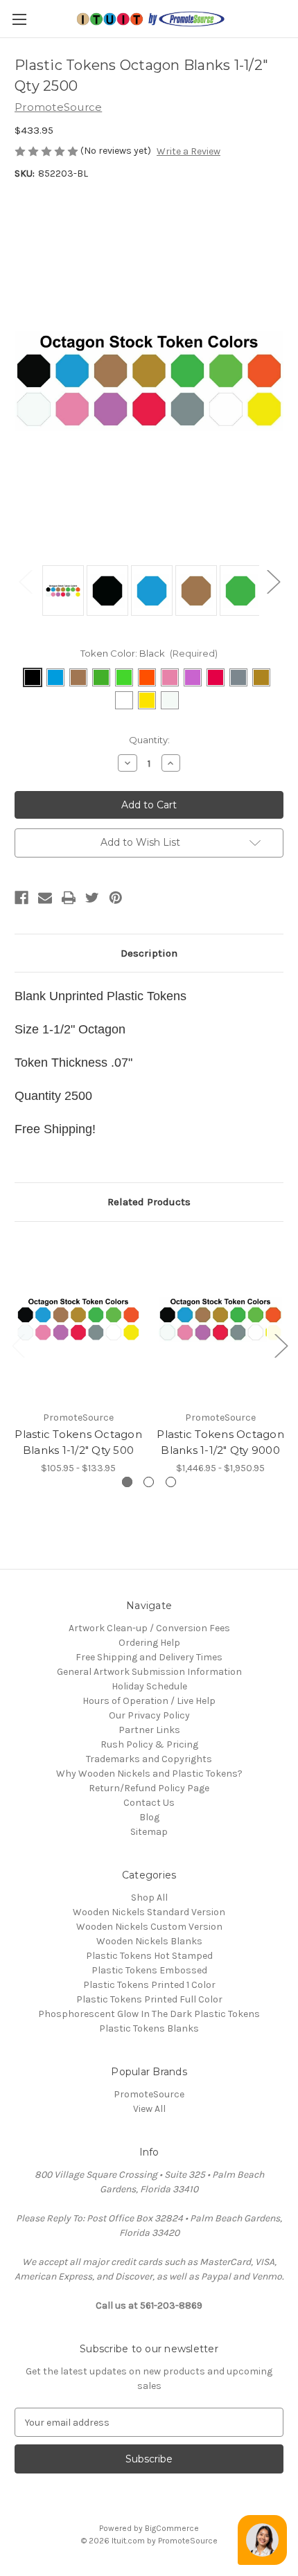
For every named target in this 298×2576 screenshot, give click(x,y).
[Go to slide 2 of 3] (281, 1345)
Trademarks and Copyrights (149, 1759)
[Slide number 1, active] (127, 1482)
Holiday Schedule (149, 1686)
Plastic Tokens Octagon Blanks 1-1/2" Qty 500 (78, 1442)
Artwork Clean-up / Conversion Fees (149, 1628)
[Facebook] (21, 898)
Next (273, 581)
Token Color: (149, 653)
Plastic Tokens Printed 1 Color (149, 1985)
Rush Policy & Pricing (149, 1744)
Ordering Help (149, 1643)
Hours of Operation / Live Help (149, 1701)
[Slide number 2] (149, 1482)
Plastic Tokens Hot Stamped (149, 1956)
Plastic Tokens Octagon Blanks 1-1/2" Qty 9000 (220, 1442)
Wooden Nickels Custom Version (149, 1927)
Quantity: (149, 740)
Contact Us (149, 1803)
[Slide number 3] (171, 1482)
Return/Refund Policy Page (149, 1788)
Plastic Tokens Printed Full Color (149, 1999)
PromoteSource (149, 2094)
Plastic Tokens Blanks (149, 2028)
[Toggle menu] (19, 19)
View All (149, 2109)
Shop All (149, 1898)
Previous (25, 581)
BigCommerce (172, 2528)
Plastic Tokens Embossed (149, 1970)
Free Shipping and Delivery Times (149, 1657)
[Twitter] (92, 898)
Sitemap (149, 1832)
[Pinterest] (116, 898)
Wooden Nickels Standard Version (149, 1912)
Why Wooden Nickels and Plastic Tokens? (149, 1774)
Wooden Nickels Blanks (149, 1941)
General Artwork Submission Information (149, 1672)
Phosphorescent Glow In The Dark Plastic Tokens (149, 2014)
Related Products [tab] (149, 1202)
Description (149, 953)
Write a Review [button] (189, 151)
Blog (149, 1817)
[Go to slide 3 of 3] (18, 1345)
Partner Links (149, 1730)
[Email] (45, 898)
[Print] (69, 898)
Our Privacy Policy (149, 1715)
